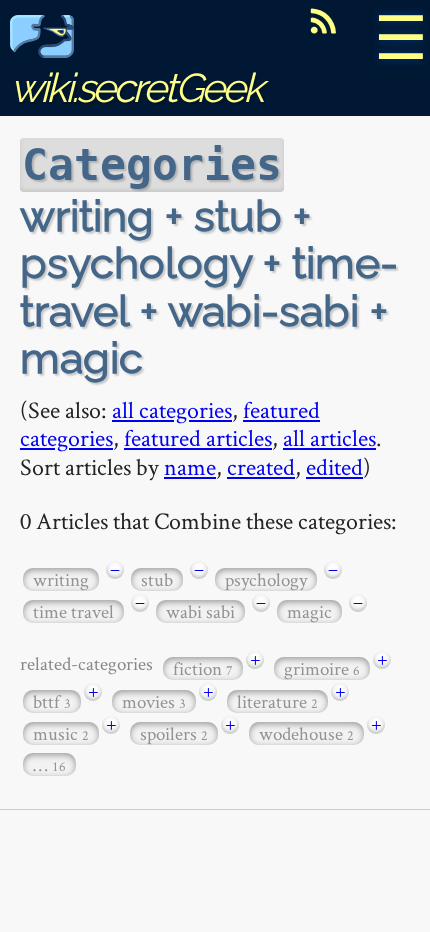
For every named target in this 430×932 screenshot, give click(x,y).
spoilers (174, 733)
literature (277, 701)
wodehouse (306, 733)
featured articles (198, 437)
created (261, 466)
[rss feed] (323, 21)
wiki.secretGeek (136, 87)
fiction (203, 668)
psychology (266, 579)
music (61, 733)
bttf (52, 701)
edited (334, 466)
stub (157, 579)
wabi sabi (200, 611)
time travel (73, 611)
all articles (329, 437)
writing (61, 579)
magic (309, 611)
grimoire (322, 668)
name (190, 466)
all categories (172, 409)
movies (154, 701)
